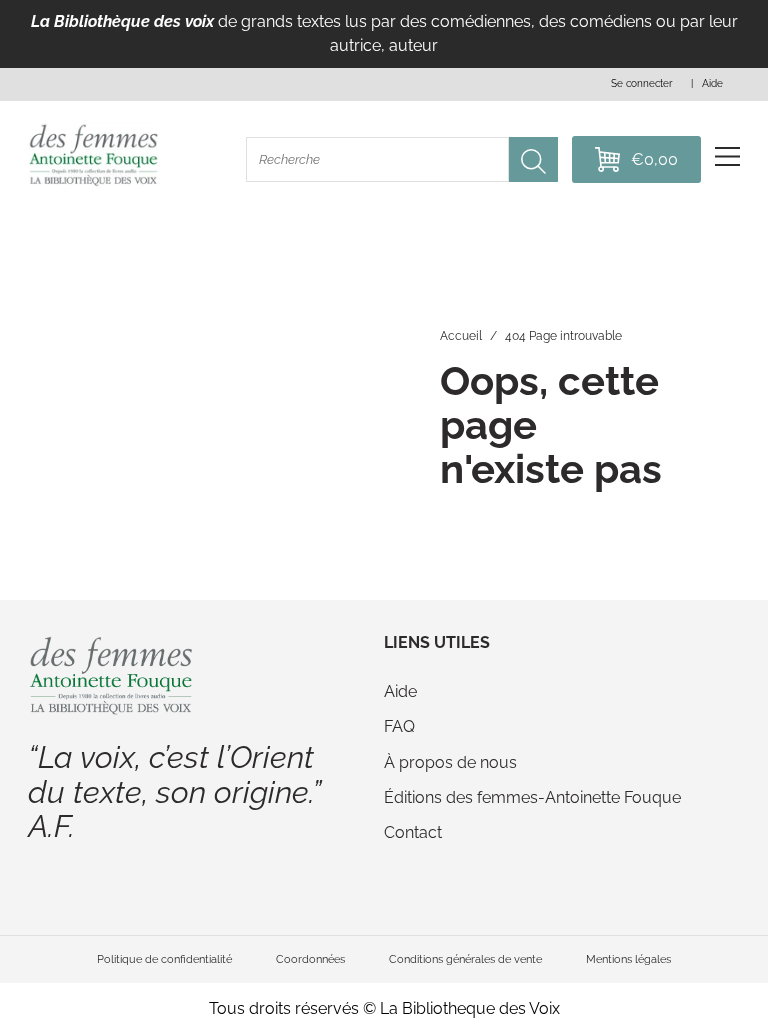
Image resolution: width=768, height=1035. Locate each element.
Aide (400, 691)
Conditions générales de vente (465, 959)
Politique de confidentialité (164, 959)
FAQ (399, 726)
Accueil (461, 336)
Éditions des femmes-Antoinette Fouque (532, 797)
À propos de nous (450, 762)
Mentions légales (628, 959)
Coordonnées (310, 959)
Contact (413, 832)
